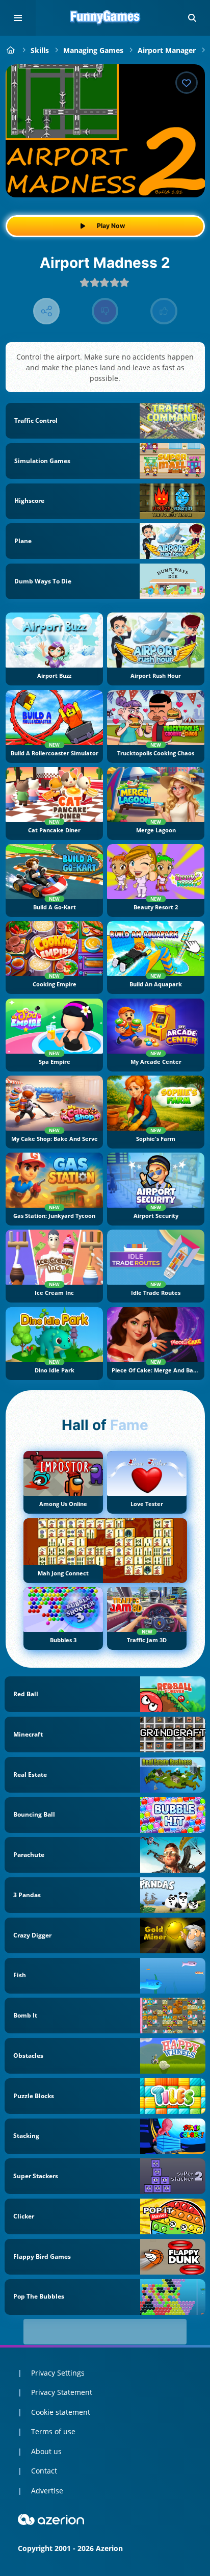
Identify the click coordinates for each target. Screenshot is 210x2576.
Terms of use (53, 2431)
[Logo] (105, 18)
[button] (192, 18)
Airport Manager (167, 50)
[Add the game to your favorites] (187, 83)
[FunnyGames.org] (11, 50)
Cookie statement (61, 2412)
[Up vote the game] (164, 311)
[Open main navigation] (18, 18)
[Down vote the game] (105, 311)
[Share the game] (47, 311)
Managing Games (93, 50)
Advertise (47, 2491)
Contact (44, 2471)
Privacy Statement (62, 2392)
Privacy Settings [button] (58, 2373)
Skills (40, 50)
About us (46, 2451)
